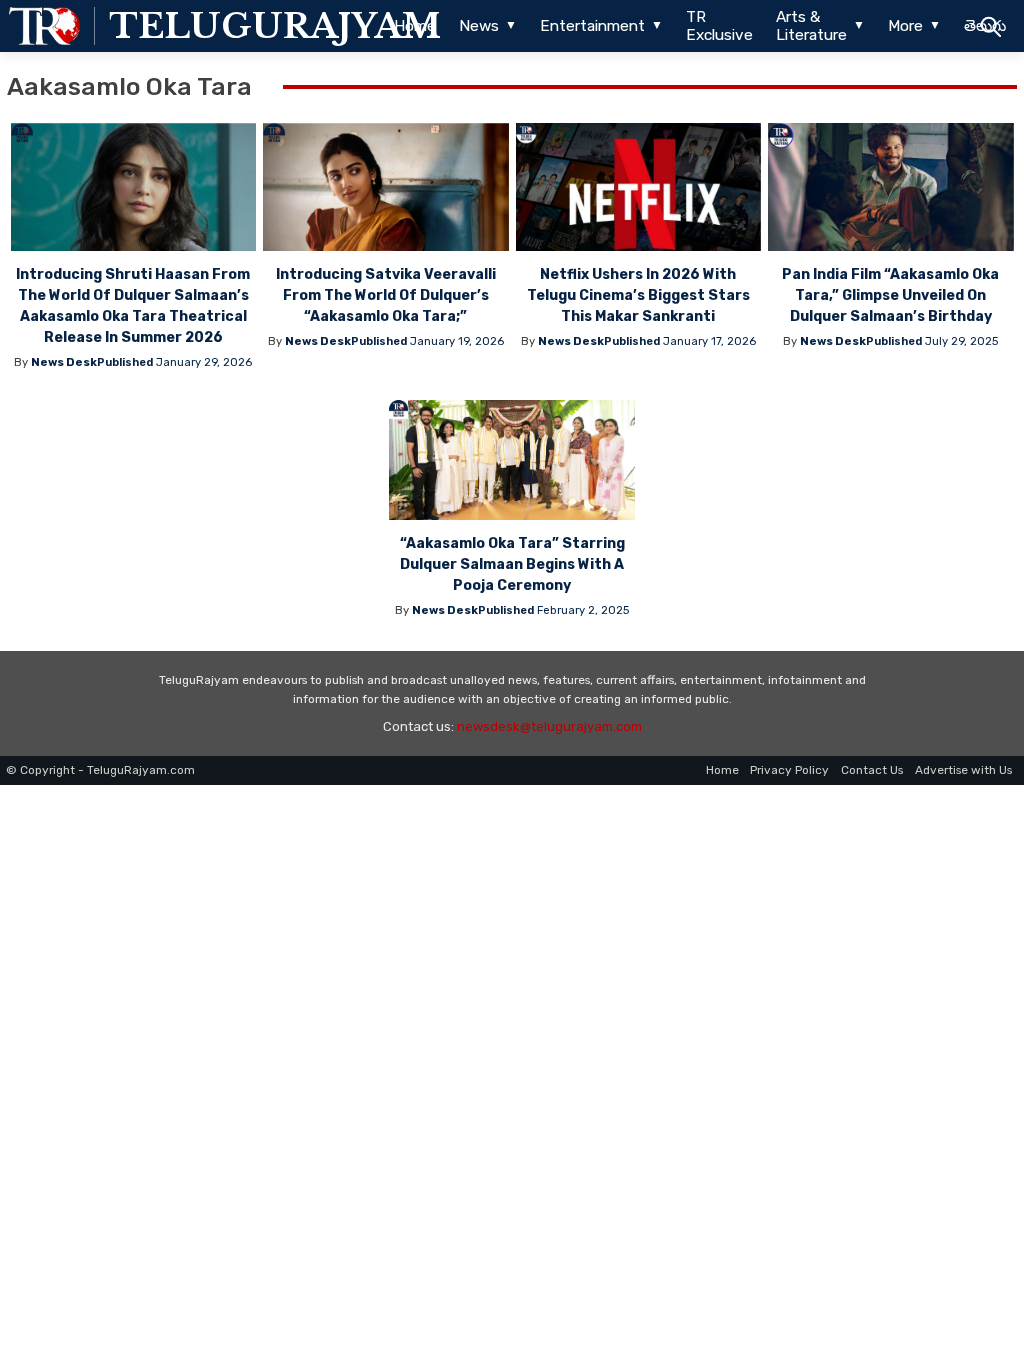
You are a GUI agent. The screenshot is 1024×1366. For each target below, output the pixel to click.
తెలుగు (985, 26)
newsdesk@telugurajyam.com (549, 726)
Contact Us (872, 770)
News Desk (64, 362)
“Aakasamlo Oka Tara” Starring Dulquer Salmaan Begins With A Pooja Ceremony (512, 564)
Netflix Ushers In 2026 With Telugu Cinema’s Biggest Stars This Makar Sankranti (638, 295)
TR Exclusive (719, 26)
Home (415, 26)
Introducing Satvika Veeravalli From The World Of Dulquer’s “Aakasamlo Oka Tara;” (386, 295)
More (905, 26)
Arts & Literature (811, 26)
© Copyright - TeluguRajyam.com (100, 770)
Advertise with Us (963, 770)
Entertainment (592, 26)
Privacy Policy (789, 770)
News (479, 26)
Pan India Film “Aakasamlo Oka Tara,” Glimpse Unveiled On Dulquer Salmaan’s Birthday (890, 295)
